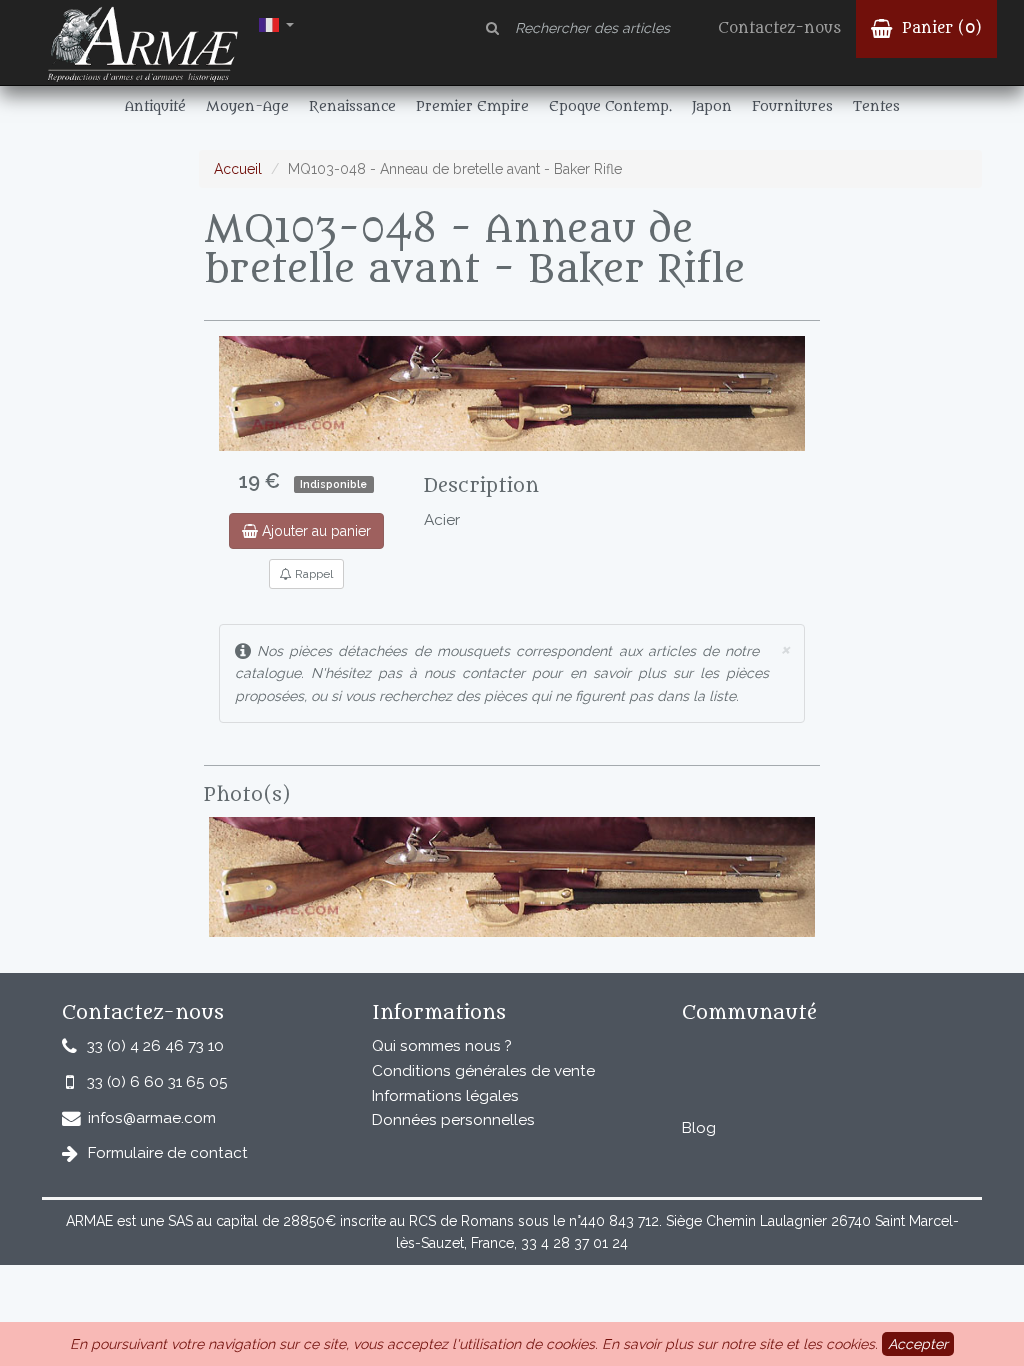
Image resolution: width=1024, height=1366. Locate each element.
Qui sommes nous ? (442, 1046)
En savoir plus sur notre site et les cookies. (740, 1344)
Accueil (238, 169)
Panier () (939, 28)
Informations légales (445, 1096)
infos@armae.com (152, 1118)
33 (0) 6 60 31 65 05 (157, 1082)
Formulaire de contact (168, 1153)
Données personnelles (453, 1120)
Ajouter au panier (314, 531)
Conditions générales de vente (483, 1071)
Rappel (312, 574)
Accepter (918, 1344)
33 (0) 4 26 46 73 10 (155, 1046)
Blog (699, 1128)
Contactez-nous (779, 28)
